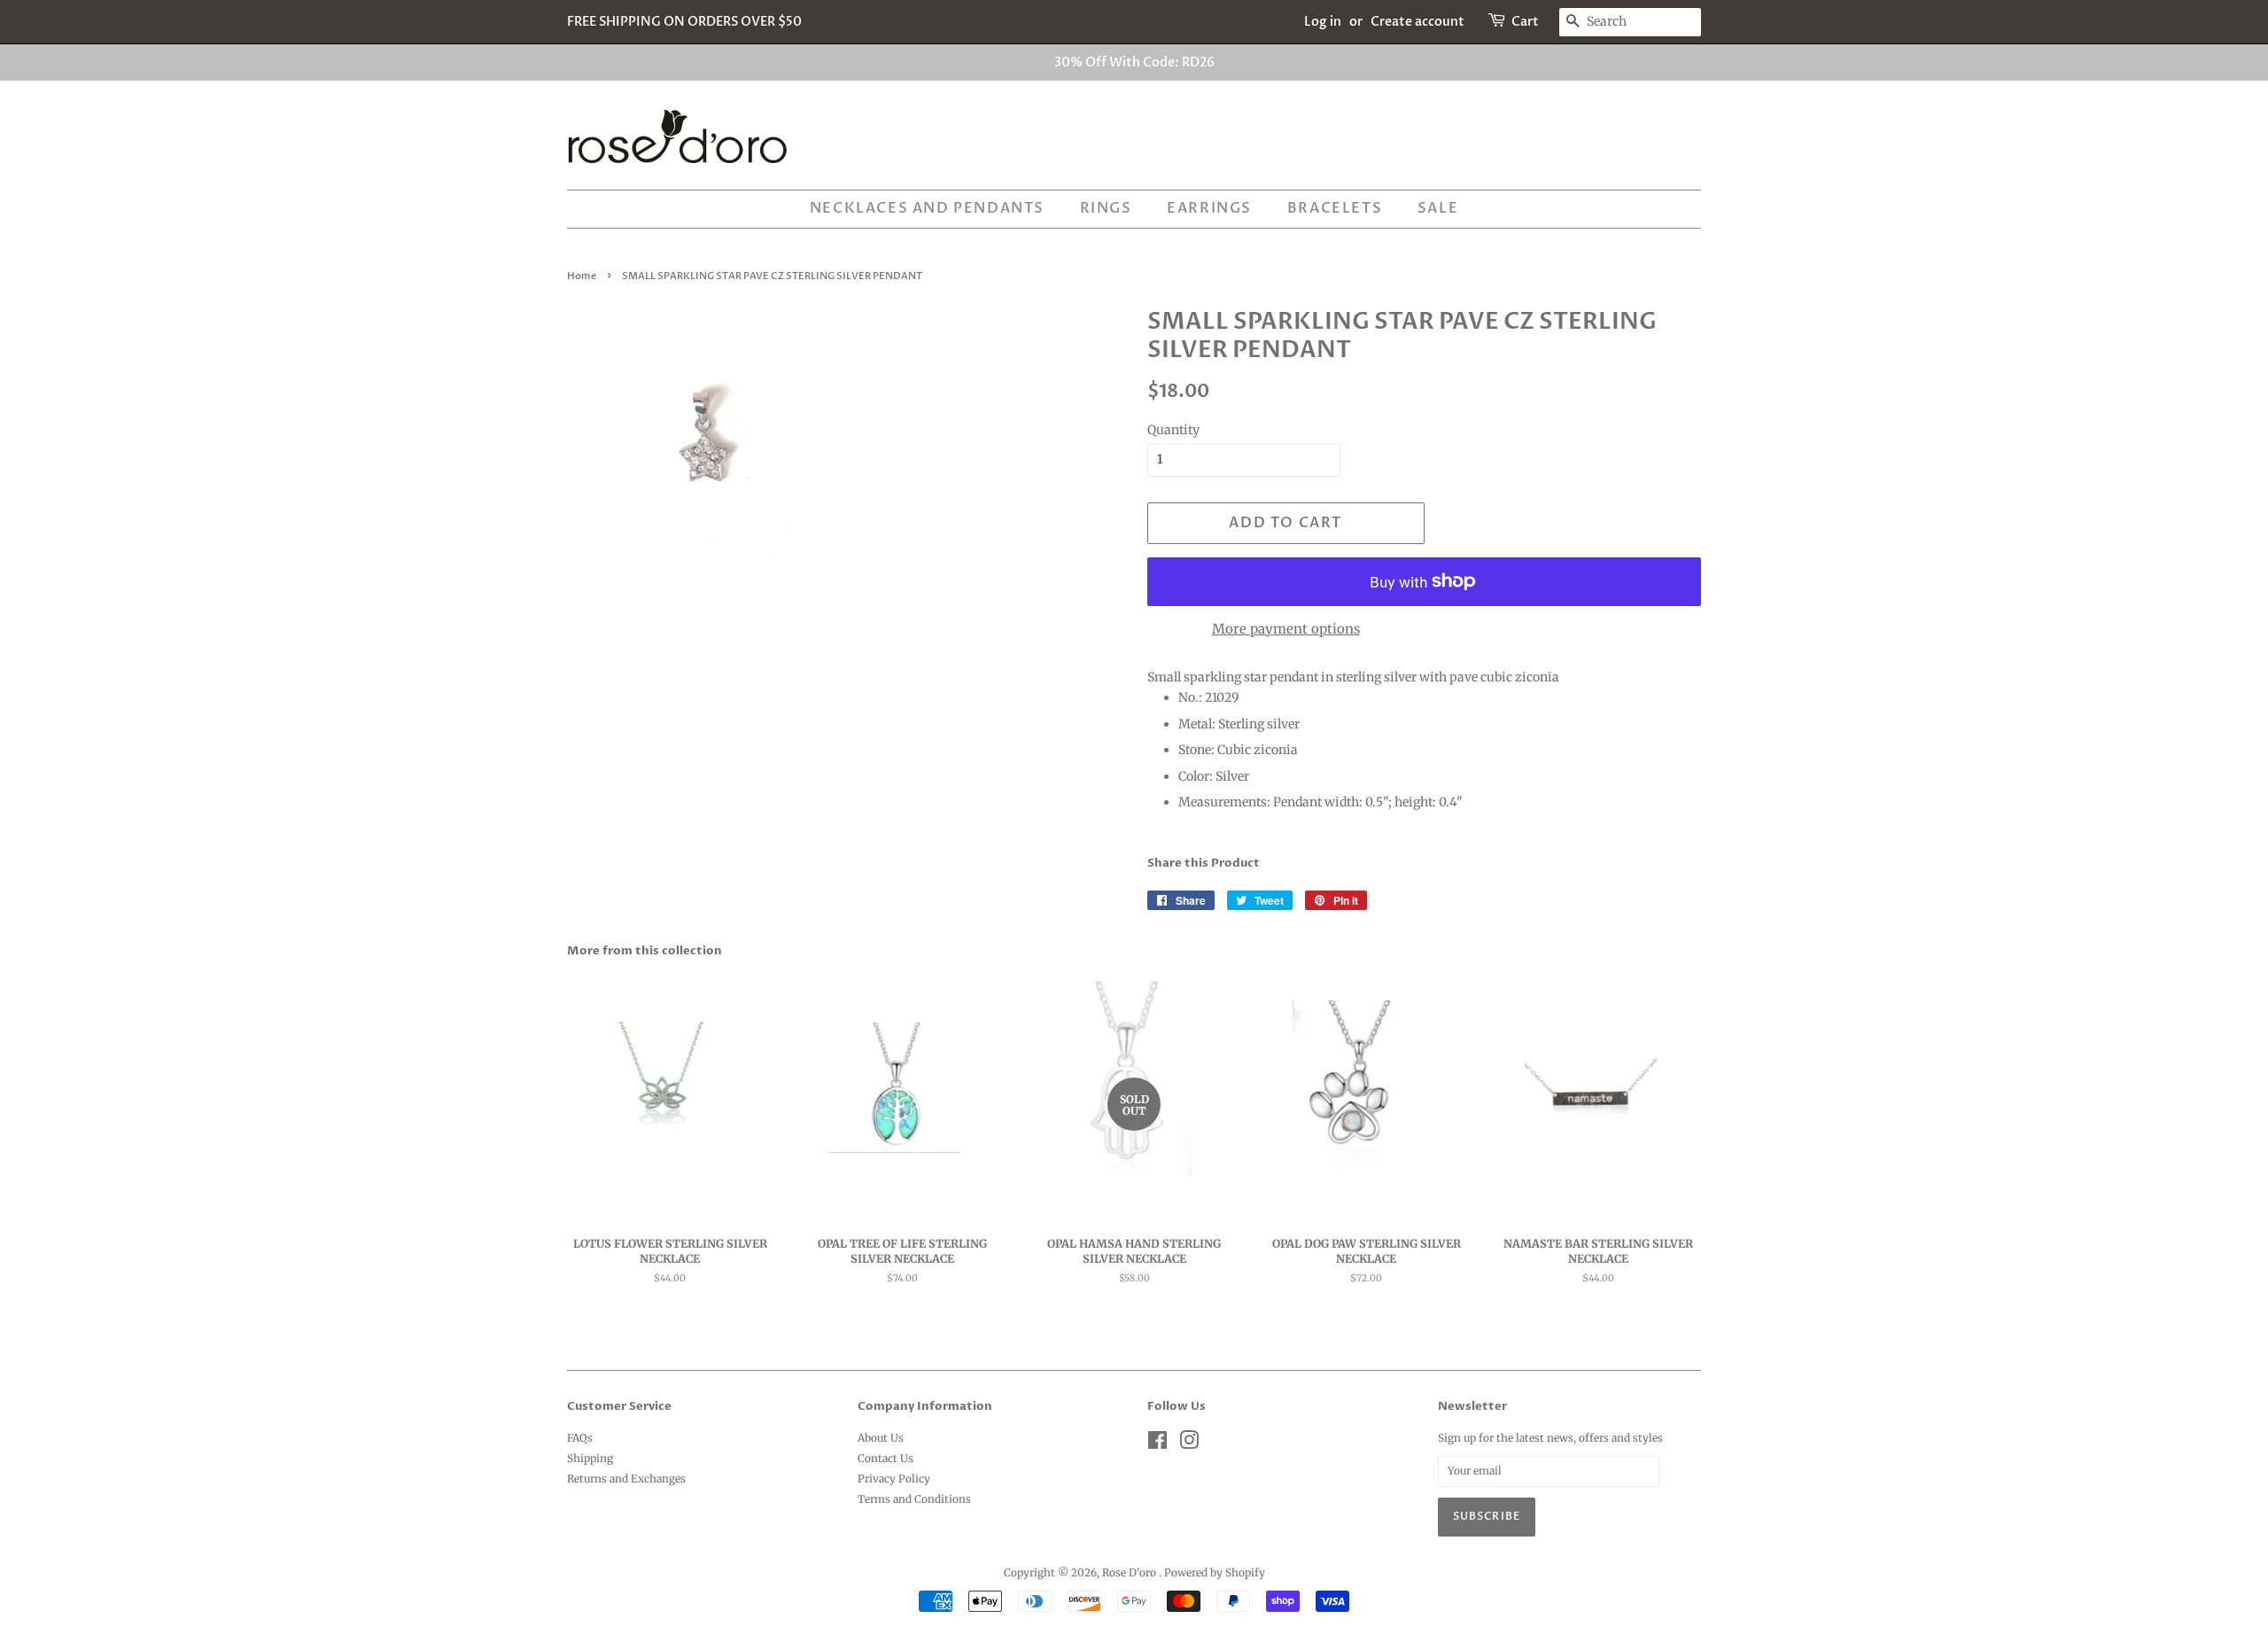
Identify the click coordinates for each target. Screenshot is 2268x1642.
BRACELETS (1335, 208)
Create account (1417, 22)
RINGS (1106, 208)
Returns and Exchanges (626, 1479)
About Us (881, 1438)
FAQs (580, 1438)
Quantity (1173, 430)
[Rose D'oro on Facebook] (1157, 1444)
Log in (1323, 22)
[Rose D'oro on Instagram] (1189, 1444)
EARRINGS (1209, 208)
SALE (1438, 208)
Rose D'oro (1130, 1572)
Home (582, 276)
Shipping (590, 1458)
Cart (1525, 22)
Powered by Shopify (1215, 1572)
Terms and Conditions (914, 1499)
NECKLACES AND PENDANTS (927, 208)
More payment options (1286, 629)
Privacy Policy (894, 1479)
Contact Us (885, 1458)
